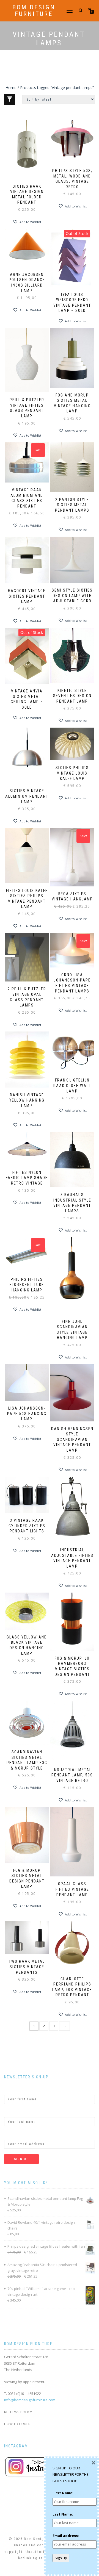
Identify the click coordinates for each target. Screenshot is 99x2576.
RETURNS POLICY (18, 2412)
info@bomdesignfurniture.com (30, 2400)
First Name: (15, 2090)
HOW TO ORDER (17, 2424)
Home (11, 88)
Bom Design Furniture (34, 11)
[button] (27, 222)
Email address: (17, 2135)
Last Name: (14, 2112)
